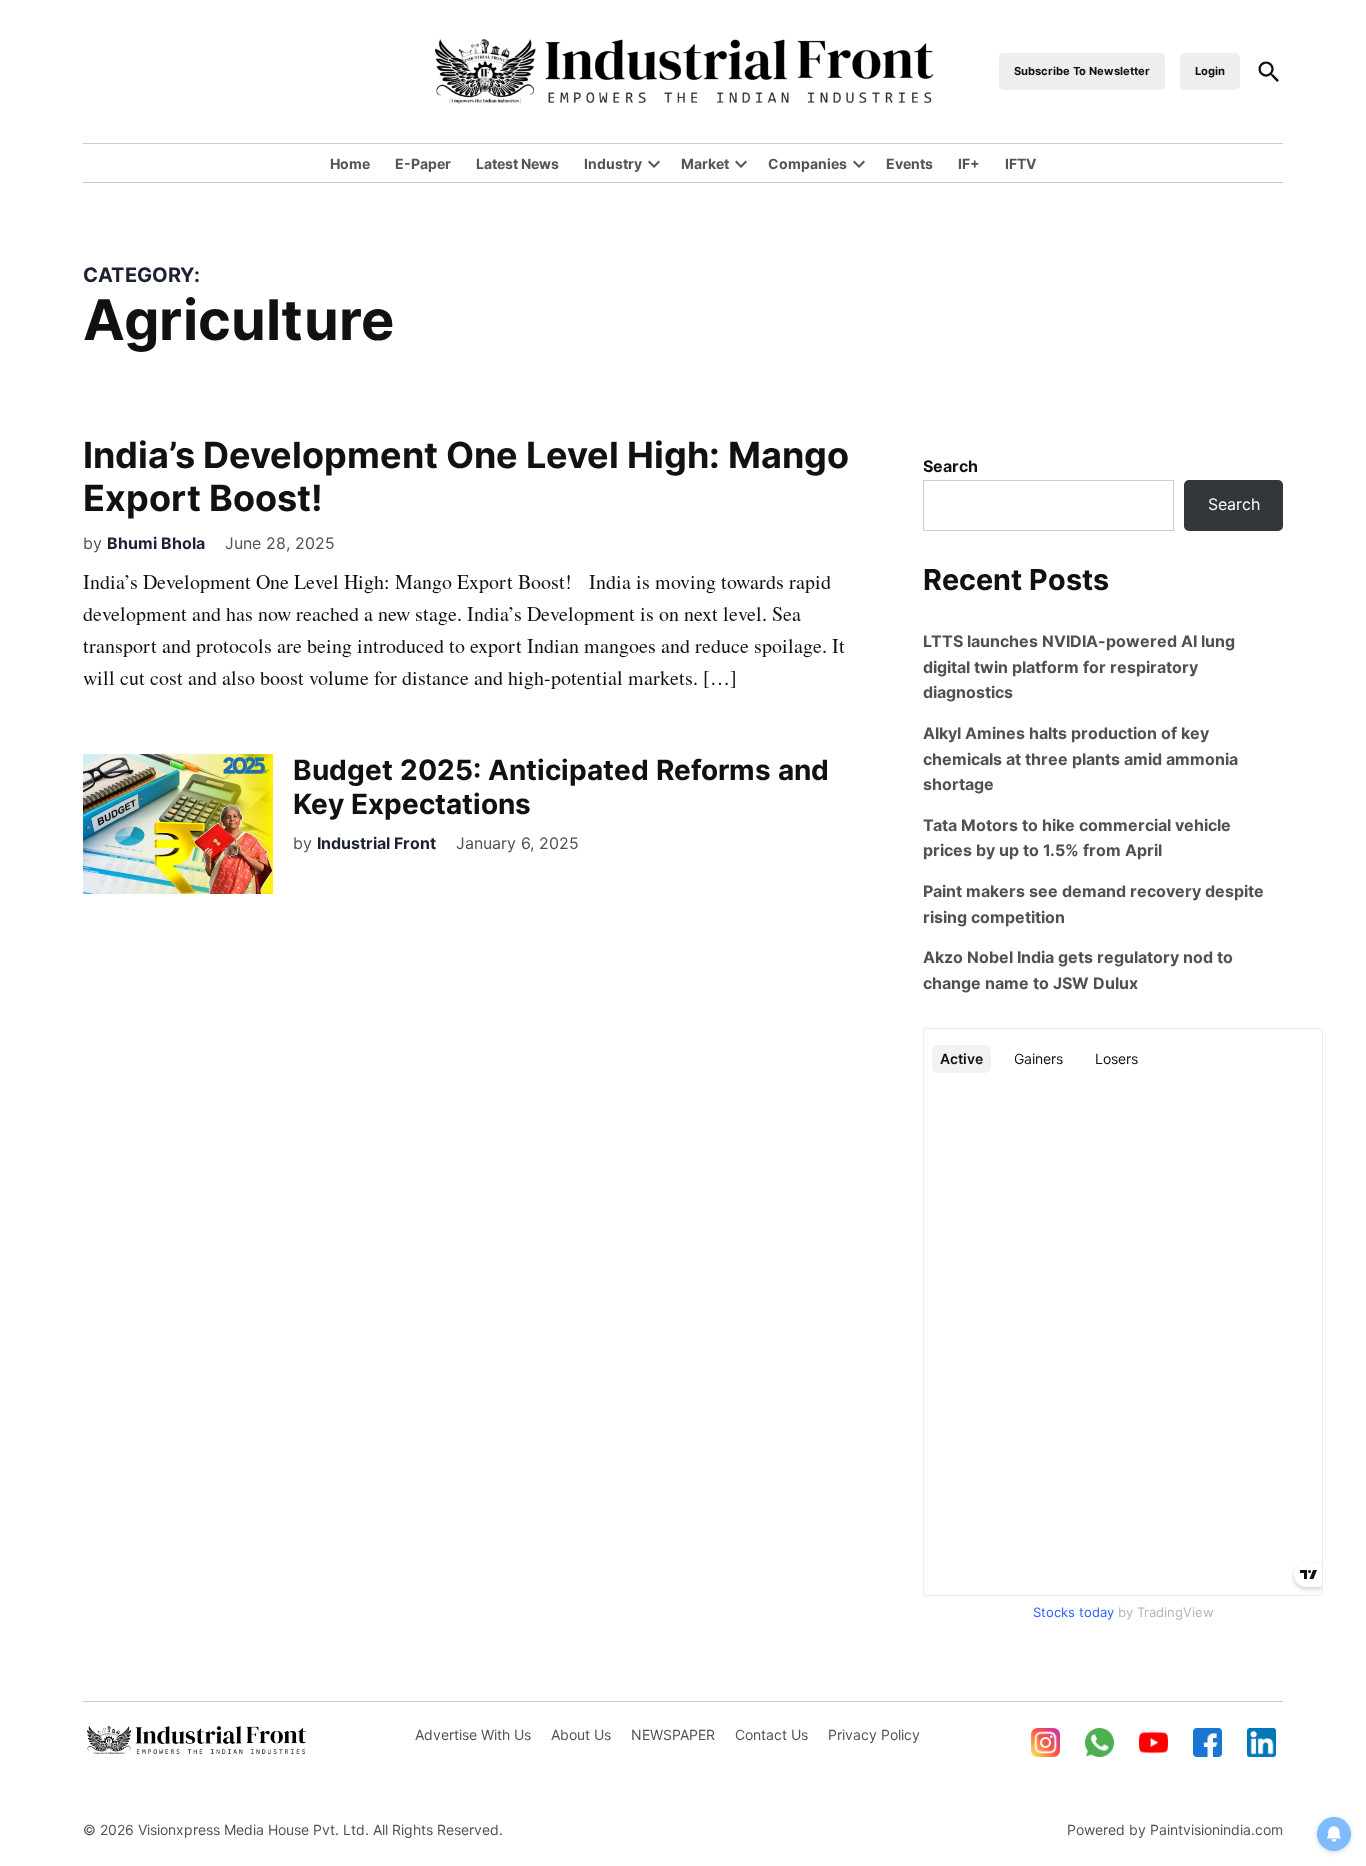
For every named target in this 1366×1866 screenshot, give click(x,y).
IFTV (1020, 163)
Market (705, 163)
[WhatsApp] (1100, 1743)
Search (950, 466)
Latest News (517, 163)
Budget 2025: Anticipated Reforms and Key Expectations (561, 787)
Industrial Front (376, 843)
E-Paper (423, 163)
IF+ (969, 163)
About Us (581, 1734)
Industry (613, 163)
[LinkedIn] (1262, 1743)
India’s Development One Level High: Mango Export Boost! (466, 476)
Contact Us (771, 1734)
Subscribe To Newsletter (1082, 71)
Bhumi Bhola (156, 543)
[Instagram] (1046, 1743)
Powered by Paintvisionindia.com (1175, 1829)
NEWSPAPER (673, 1734)
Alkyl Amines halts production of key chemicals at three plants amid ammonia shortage (1080, 758)
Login (1210, 71)
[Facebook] (1208, 1743)
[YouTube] (1154, 1743)
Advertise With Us (473, 1734)
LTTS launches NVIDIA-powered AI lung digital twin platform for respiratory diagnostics (1079, 666)
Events (909, 163)
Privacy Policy (874, 1734)
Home (350, 163)
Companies (807, 163)
